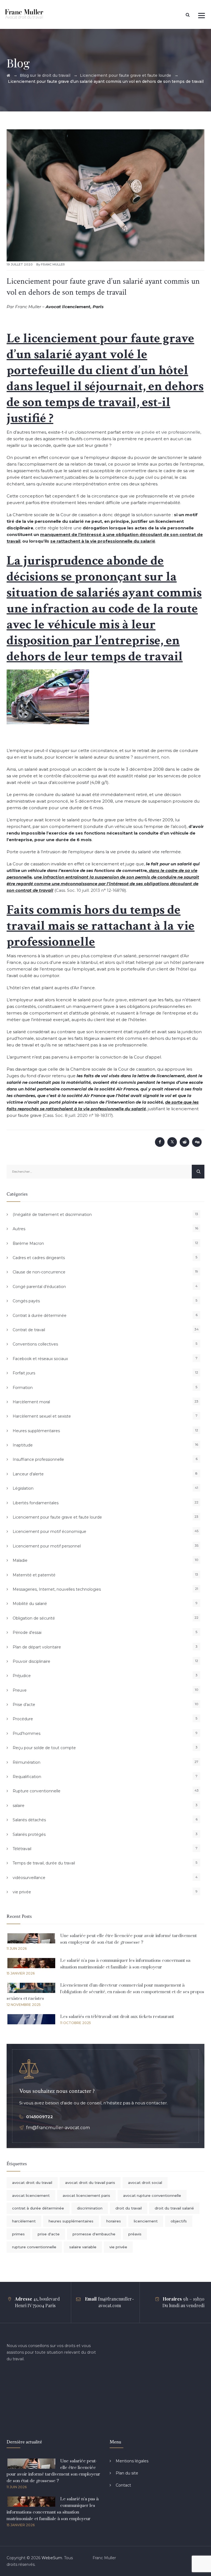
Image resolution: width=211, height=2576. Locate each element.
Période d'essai (27, 1632)
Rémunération (27, 1762)
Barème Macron (28, 1243)
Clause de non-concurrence (39, 1272)
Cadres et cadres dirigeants (39, 1258)
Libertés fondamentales (36, 1503)
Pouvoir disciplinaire (31, 1661)
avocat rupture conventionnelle (152, 2195)
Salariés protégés (29, 1834)
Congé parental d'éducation (39, 1287)
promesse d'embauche (94, 2234)
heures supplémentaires (71, 2221)
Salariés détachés (29, 1820)
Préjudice (22, 1676)
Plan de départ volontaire (37, 1647)
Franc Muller (53, 264)
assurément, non (152, 757)
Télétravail (22, 1849)
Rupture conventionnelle (37, 1791)
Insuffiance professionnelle (38, 1459)
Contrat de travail (29, 1330)
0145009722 (40, 2117)
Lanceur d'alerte (28, 1474)
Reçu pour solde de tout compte (44, 1748)
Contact (123, 2485)
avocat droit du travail (32, 2183)
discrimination (90, 2208)
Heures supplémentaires (36, 1431)
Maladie (20, 1560)
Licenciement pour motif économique (49, 1532)
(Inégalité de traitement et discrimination (52, 1215)
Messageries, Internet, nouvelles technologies (57, 1589)
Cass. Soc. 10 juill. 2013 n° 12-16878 (90, 890)
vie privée (22, 1892)
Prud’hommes (27, 1733)
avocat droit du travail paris (90, 2183)
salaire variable (83, 2247)
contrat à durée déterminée (38, 2208)
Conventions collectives (35, 1344)
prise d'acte (49, 2234)
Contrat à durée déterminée (40, 1316)
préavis (135, 2234)
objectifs (179, 2221)
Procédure (23, 1719)
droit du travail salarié (174, 2208)
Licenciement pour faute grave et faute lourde (57, 1517)
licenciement (146, 2221)
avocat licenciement (31, 2195)
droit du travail (129, 2208)
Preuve (20, 1690)
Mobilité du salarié (30, 1604)
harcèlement (24, 2221)
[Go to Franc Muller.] (8, 75)
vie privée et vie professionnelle (167, 432)
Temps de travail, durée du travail (44, 1863)
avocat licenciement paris (86, 2195)
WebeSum (52, 2558)
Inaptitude (23, 1445)
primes (18, 2234)
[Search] (188, 15)
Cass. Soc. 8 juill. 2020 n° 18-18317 (78, 1115)
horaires (114, 2221)
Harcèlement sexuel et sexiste (42, 1416)
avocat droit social (145, 2183)
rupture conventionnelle (34, 2247)
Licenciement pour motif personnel (47, 1546)
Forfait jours (24, 1373)
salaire (19, 1806)
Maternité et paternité (34, 1575)
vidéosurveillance (29, 1878)
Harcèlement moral (31, 1402)
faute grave (115, 1000)
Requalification (27, 1777)
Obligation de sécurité (34, 1618)
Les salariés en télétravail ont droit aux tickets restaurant (117, 2017)
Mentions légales (132, 2461)
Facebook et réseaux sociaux (40, 1359)
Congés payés (26, 1301)
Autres (19, 1229)
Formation (23, 1388)
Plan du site (127, 2473)
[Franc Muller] (24, 14)
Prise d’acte (24, 1705)
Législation (23, 1488)
